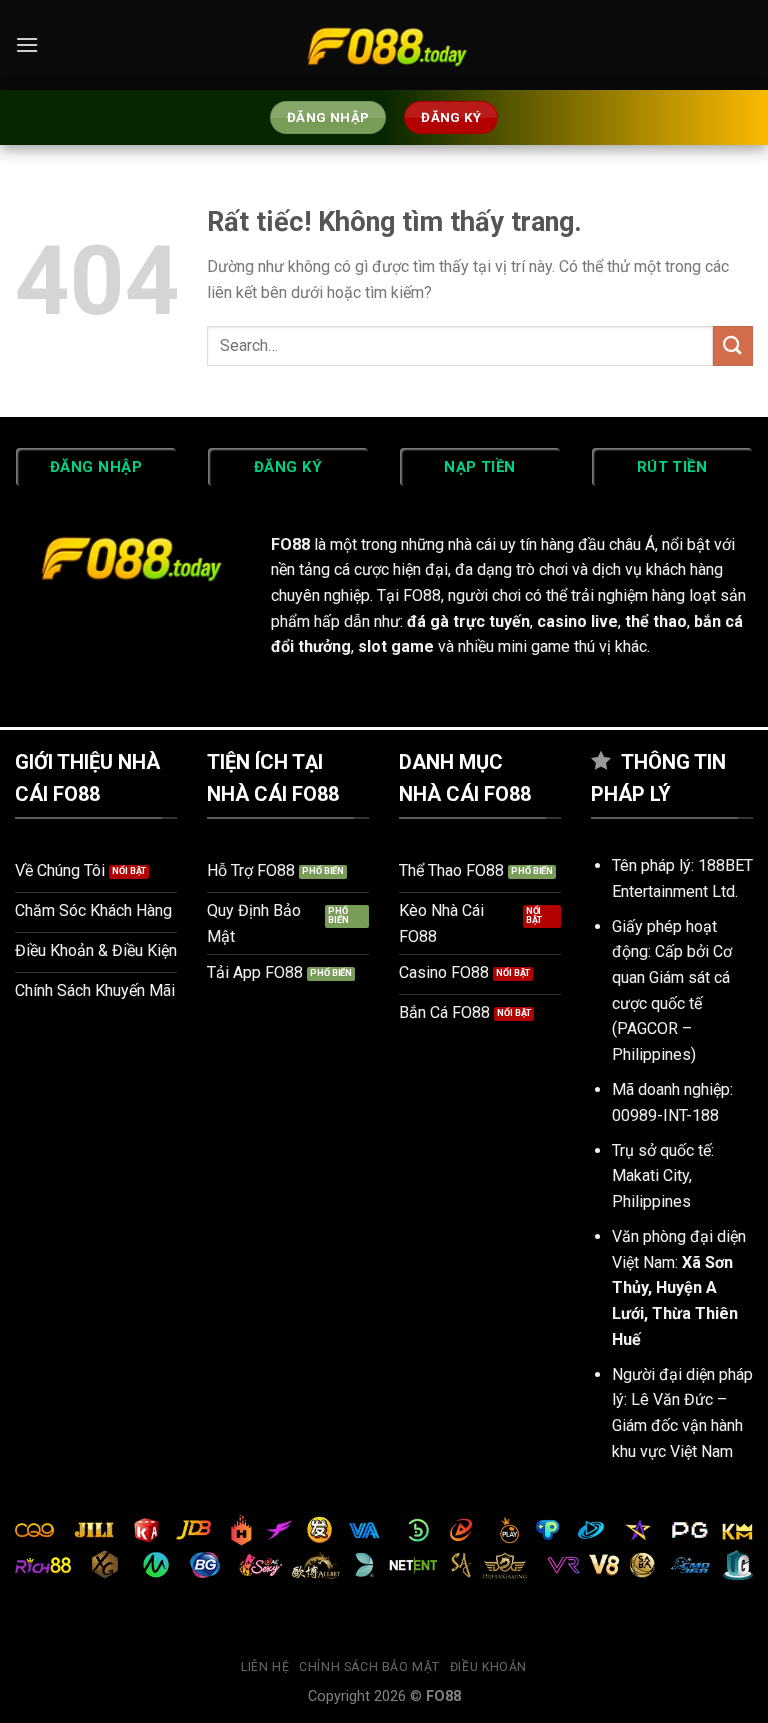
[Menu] (27, 44)
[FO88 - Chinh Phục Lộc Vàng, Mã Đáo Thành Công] (384, 45)
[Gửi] (733, 345)
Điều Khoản (488, 1667)
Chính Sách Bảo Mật (369, 1667)
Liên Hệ (265, 1667)
